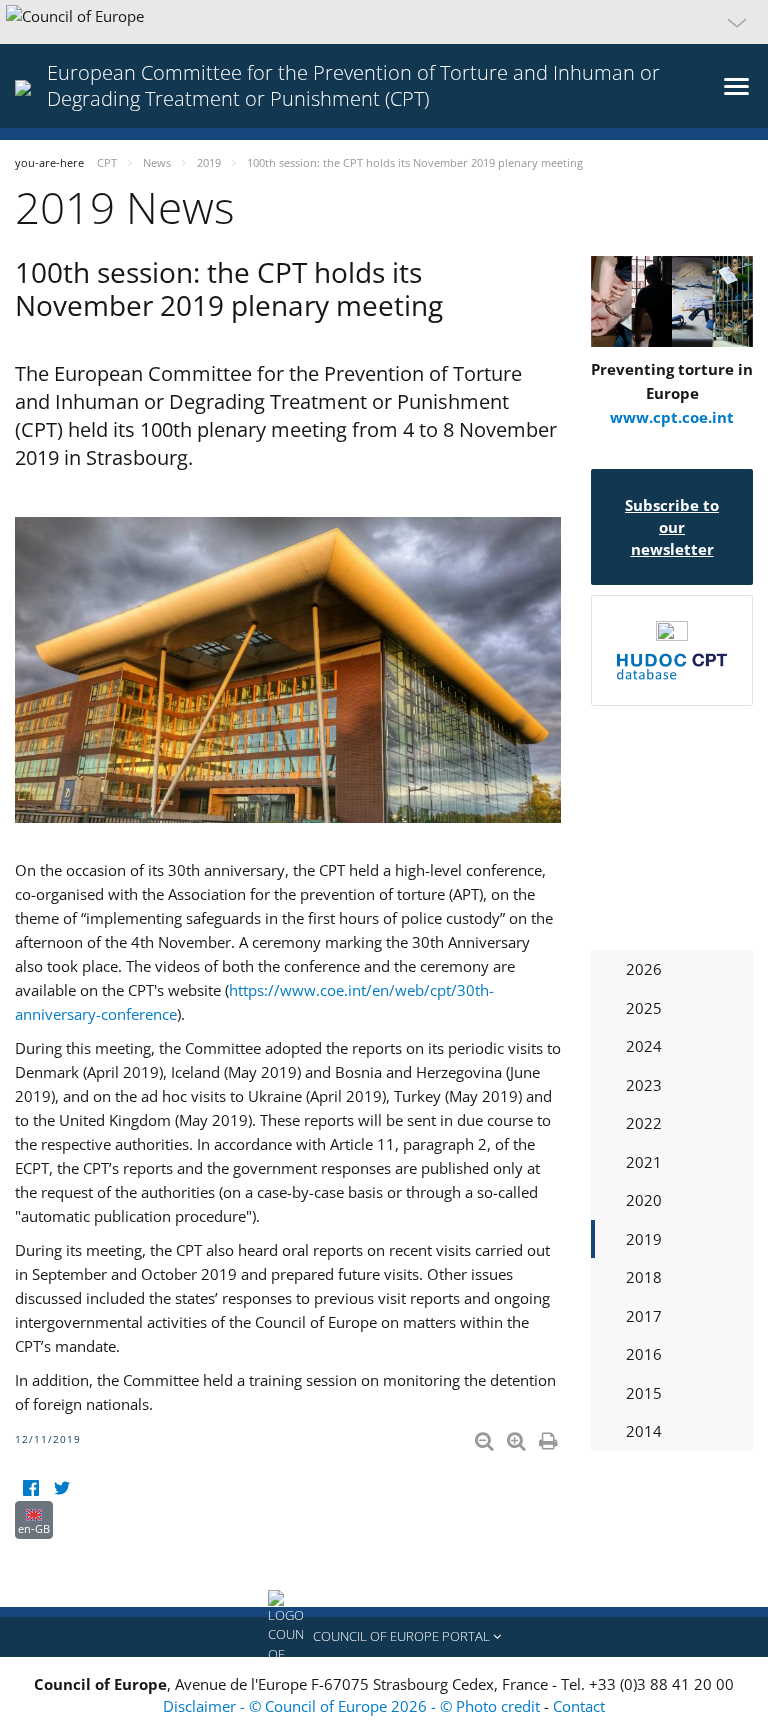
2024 (644, 1046)
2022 (644, 1123)
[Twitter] (61, 1488)
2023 (644, 1085)
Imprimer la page (550, 1437)
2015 (644, 1393)
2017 (644, 1316)
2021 (644, 1162)
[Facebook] (30, 1488)
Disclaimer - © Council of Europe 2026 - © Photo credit (353, 1706)
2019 (644, 1239)
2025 (644, 1008)
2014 (644, 1431)
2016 (644, 1354)
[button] (384, 22)
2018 (644, 1277)
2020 (644, 1200)
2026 (644, 969)
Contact (579, 1706)
